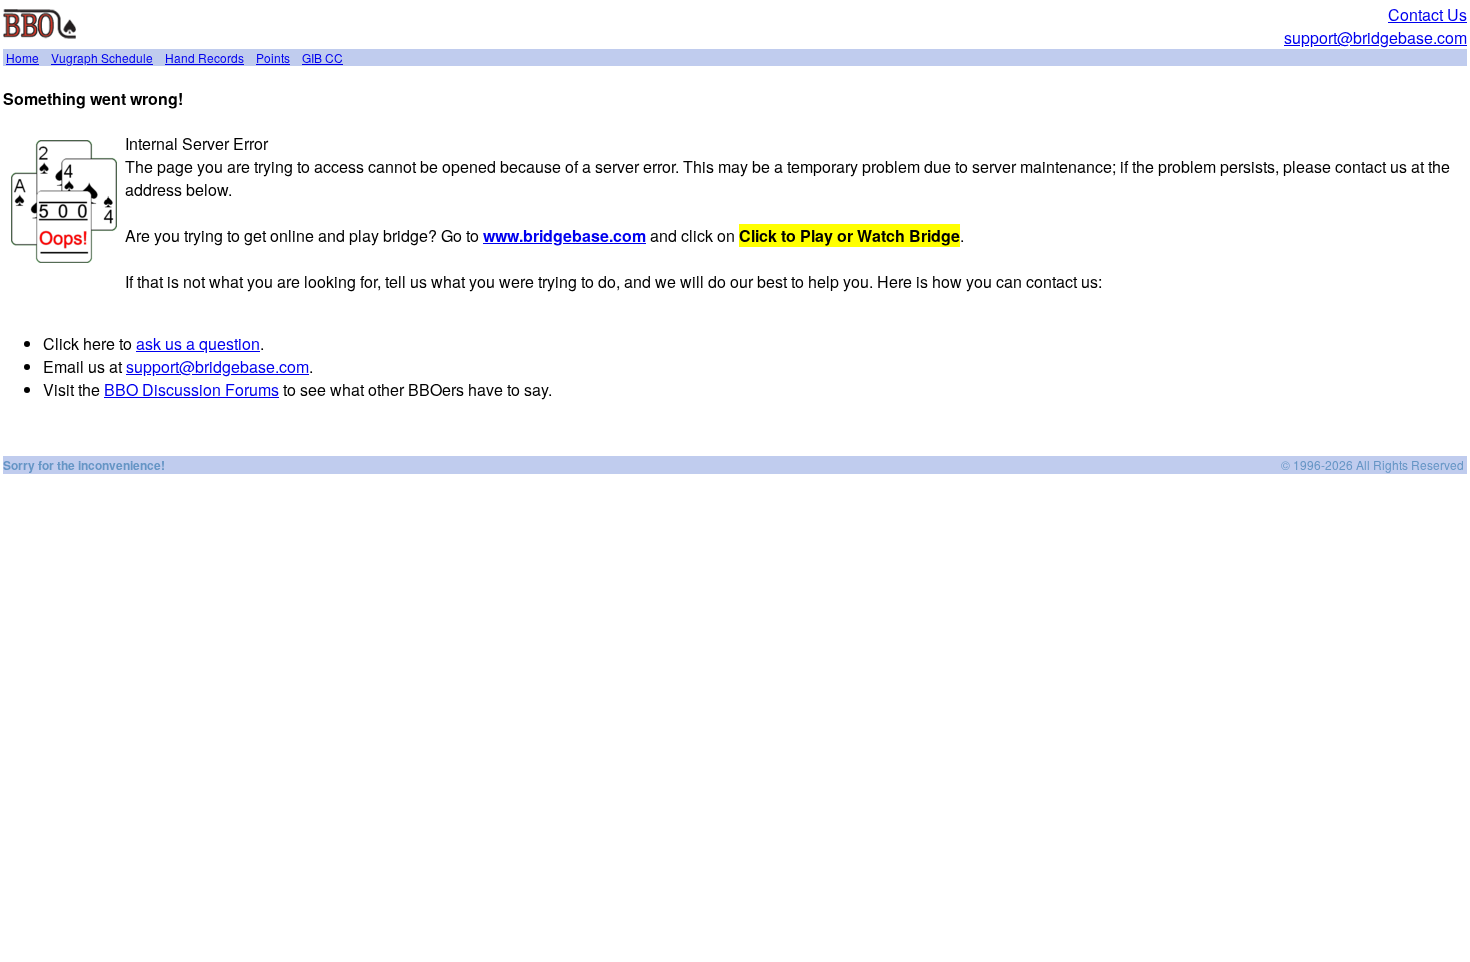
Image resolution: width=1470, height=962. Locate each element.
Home (22, 57)
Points (273, 57)
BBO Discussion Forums (191, 389)
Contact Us (1427, 14)
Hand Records (204, 57)
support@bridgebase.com (1375, 37)
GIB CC (322, 57)
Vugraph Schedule (102, 57)
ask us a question (198, 343)
